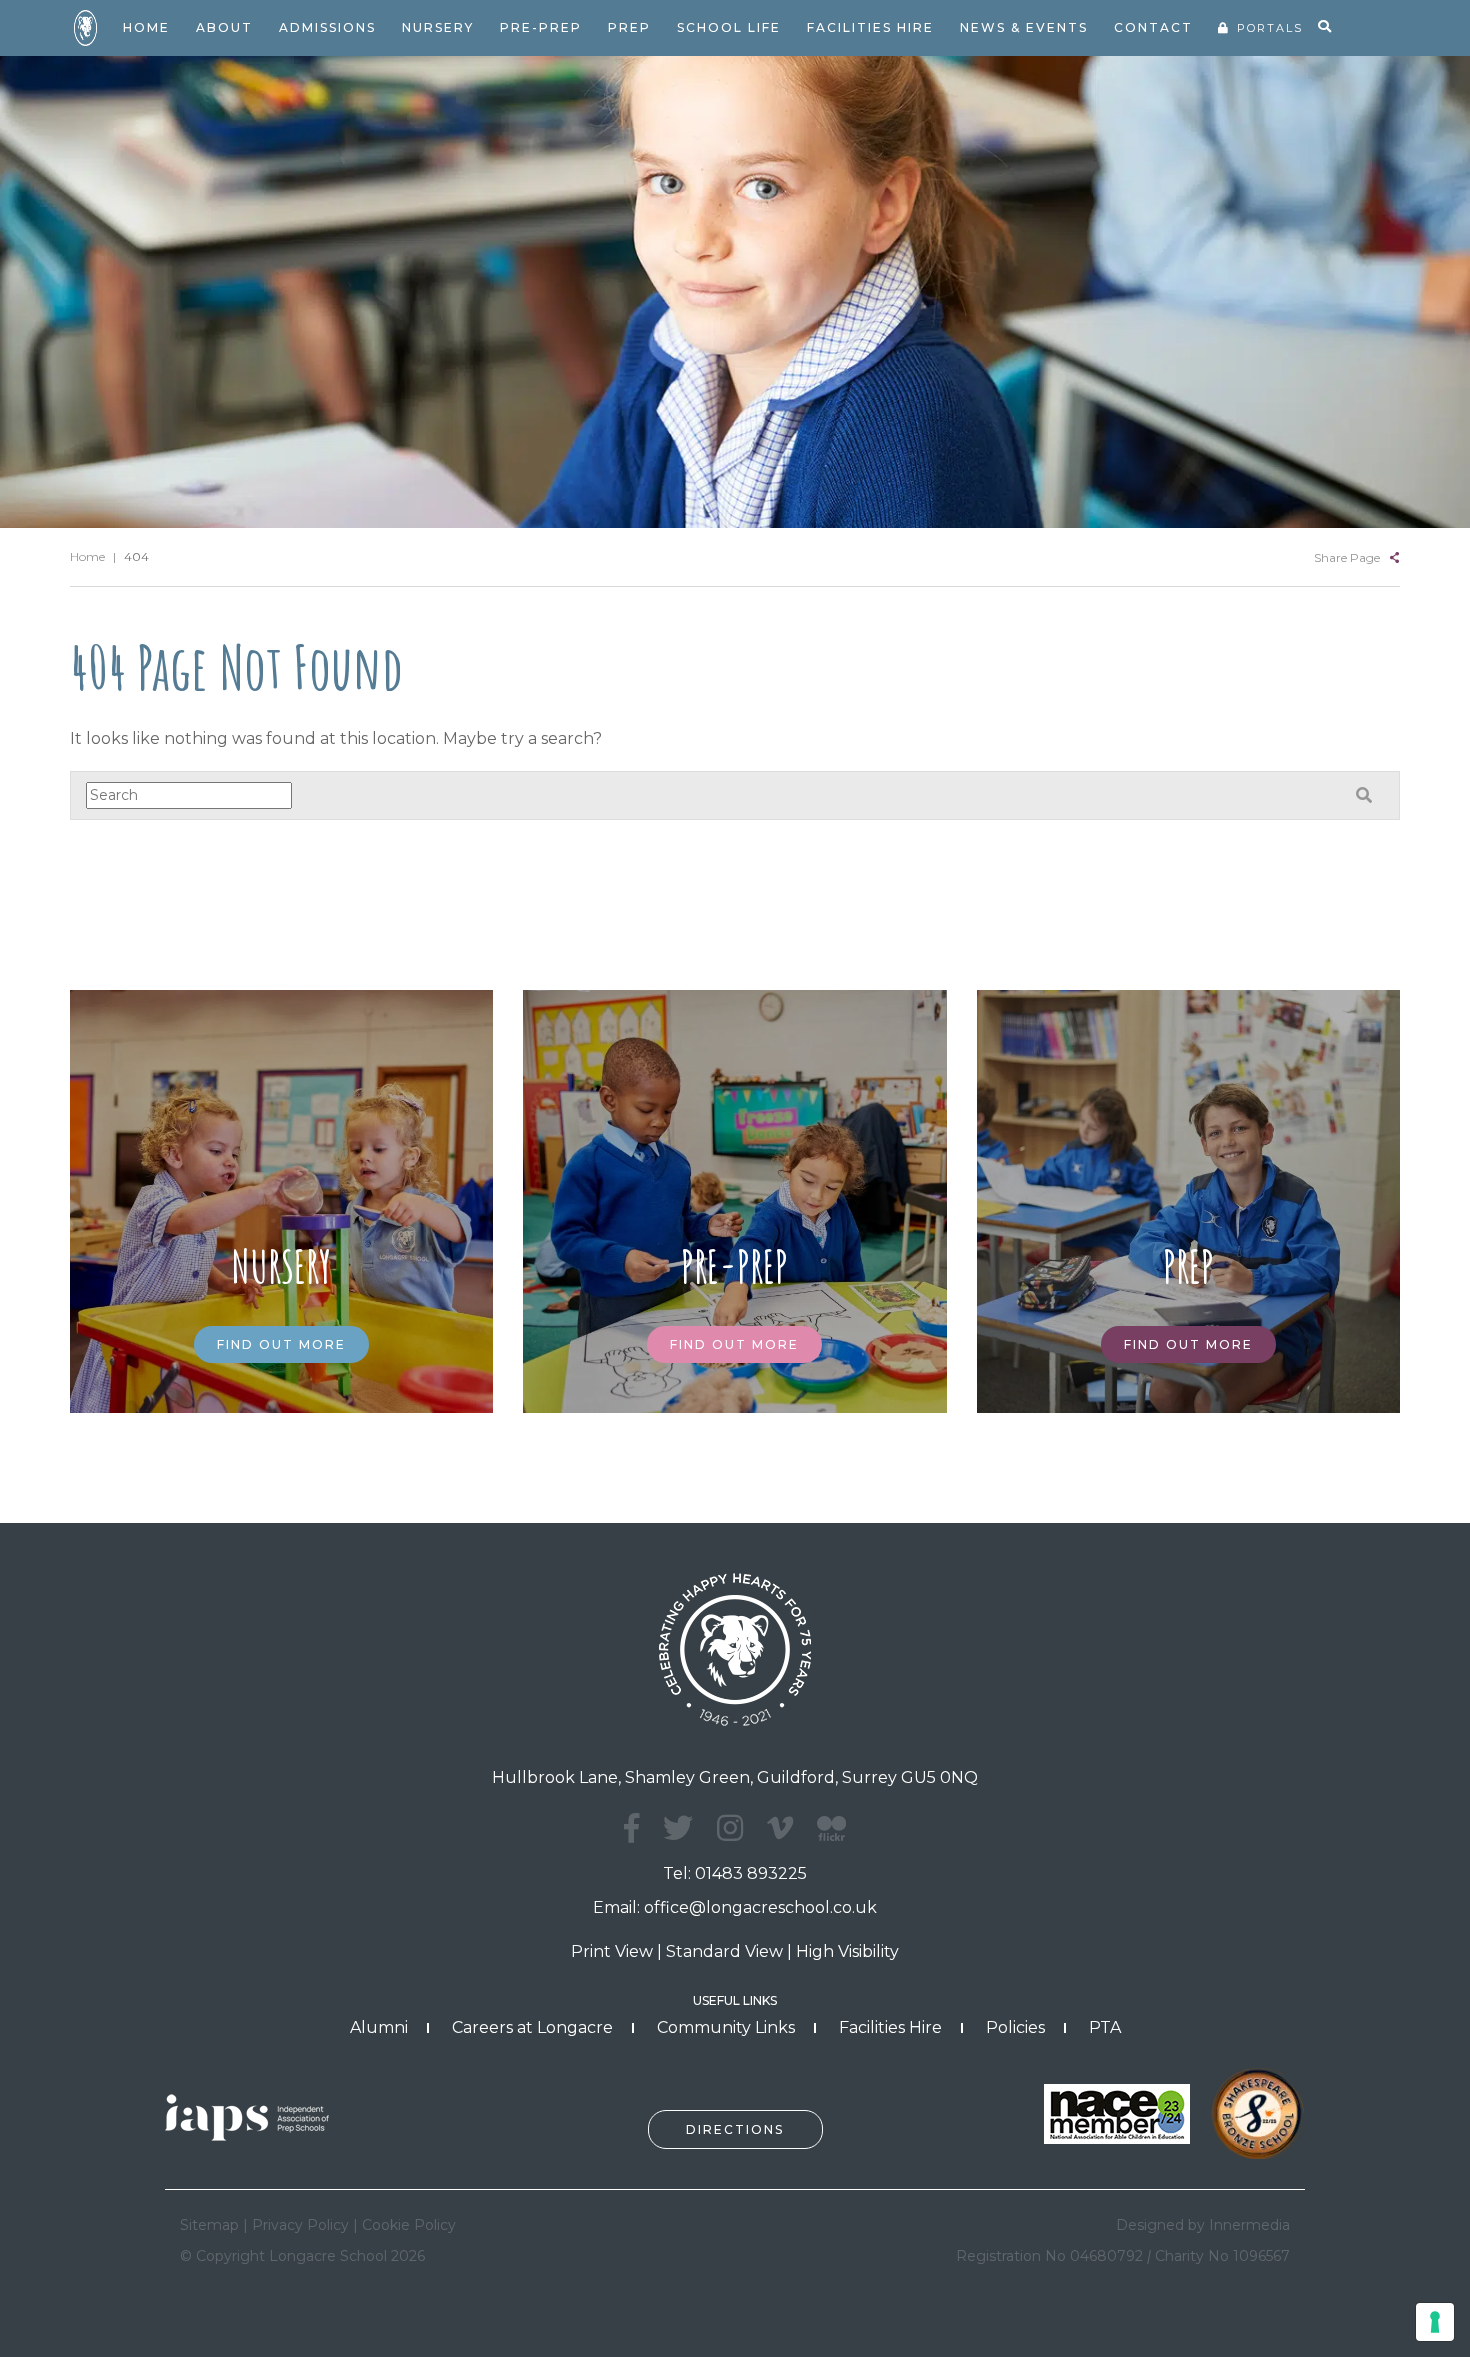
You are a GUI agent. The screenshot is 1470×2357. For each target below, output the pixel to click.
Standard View (724, 1951)
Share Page (1347, 557)
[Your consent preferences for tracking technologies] (1435, 2322)
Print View (612, 1951)
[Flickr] (831, 1839)
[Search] (1324, 27)
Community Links (726, 2027)
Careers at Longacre (532, 2027)
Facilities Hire (890, 2027)
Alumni (379, 2027)
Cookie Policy (409, 2225)
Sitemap (209, 2225)
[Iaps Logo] (255, 2116)
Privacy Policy (300, 2225)
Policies (1015, 2027)
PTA (1105, 2027)
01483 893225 (751, 1873)
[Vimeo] (780, 1828)
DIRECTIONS (735, 2129)
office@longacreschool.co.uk (760, 1907)
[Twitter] (678, 1828)
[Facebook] (631, 1828)
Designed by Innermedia (1203, 2225)
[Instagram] (730, 1828)
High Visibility (847, 1951)
